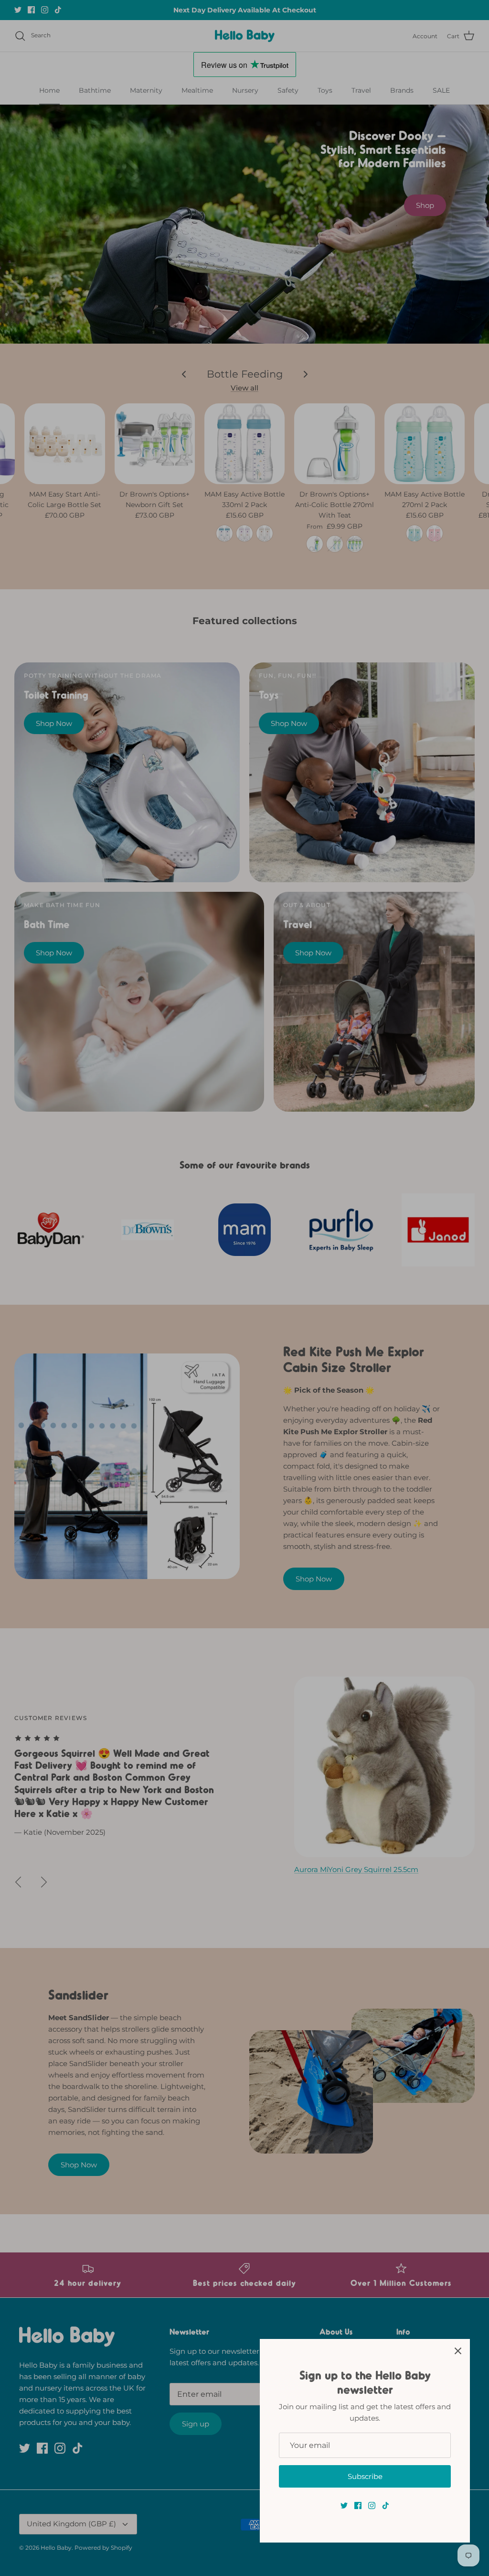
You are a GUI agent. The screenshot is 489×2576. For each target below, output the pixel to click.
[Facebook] (358, 2506)
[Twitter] (344, 2506)
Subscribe (365, 2476)
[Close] (458, 2351)
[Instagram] (372, 2506)
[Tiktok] (386, 2506)
